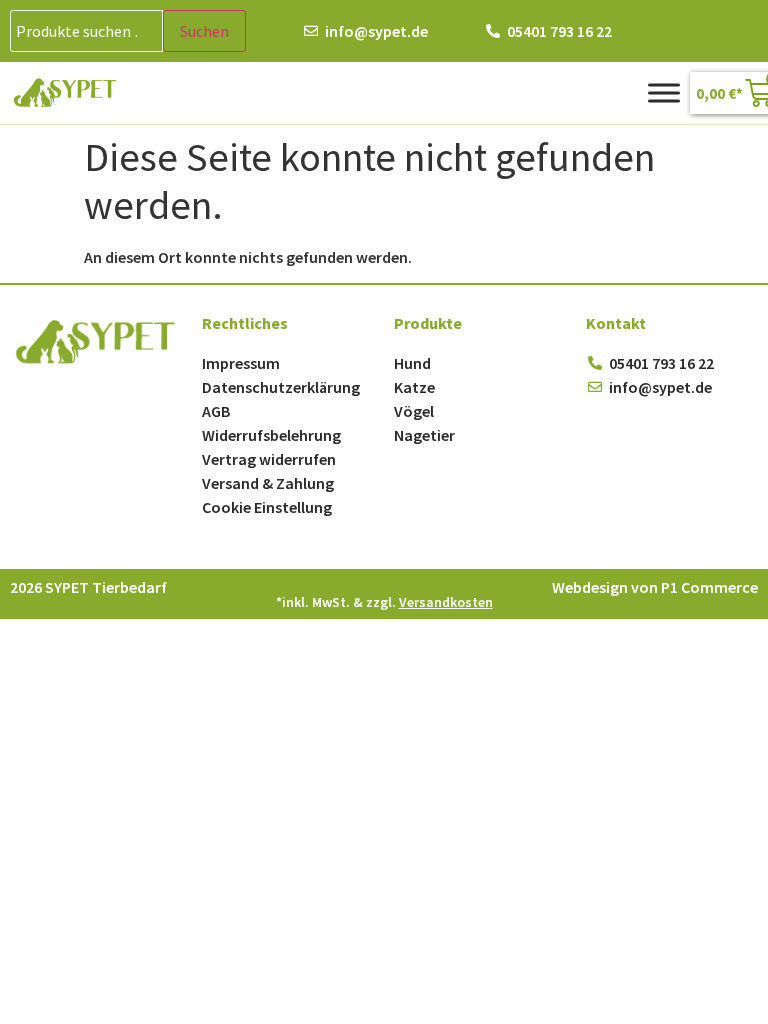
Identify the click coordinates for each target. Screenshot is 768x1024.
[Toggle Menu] (664, 92)
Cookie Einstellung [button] (267, 507)
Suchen (204, 31)
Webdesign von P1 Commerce (655, 587)
